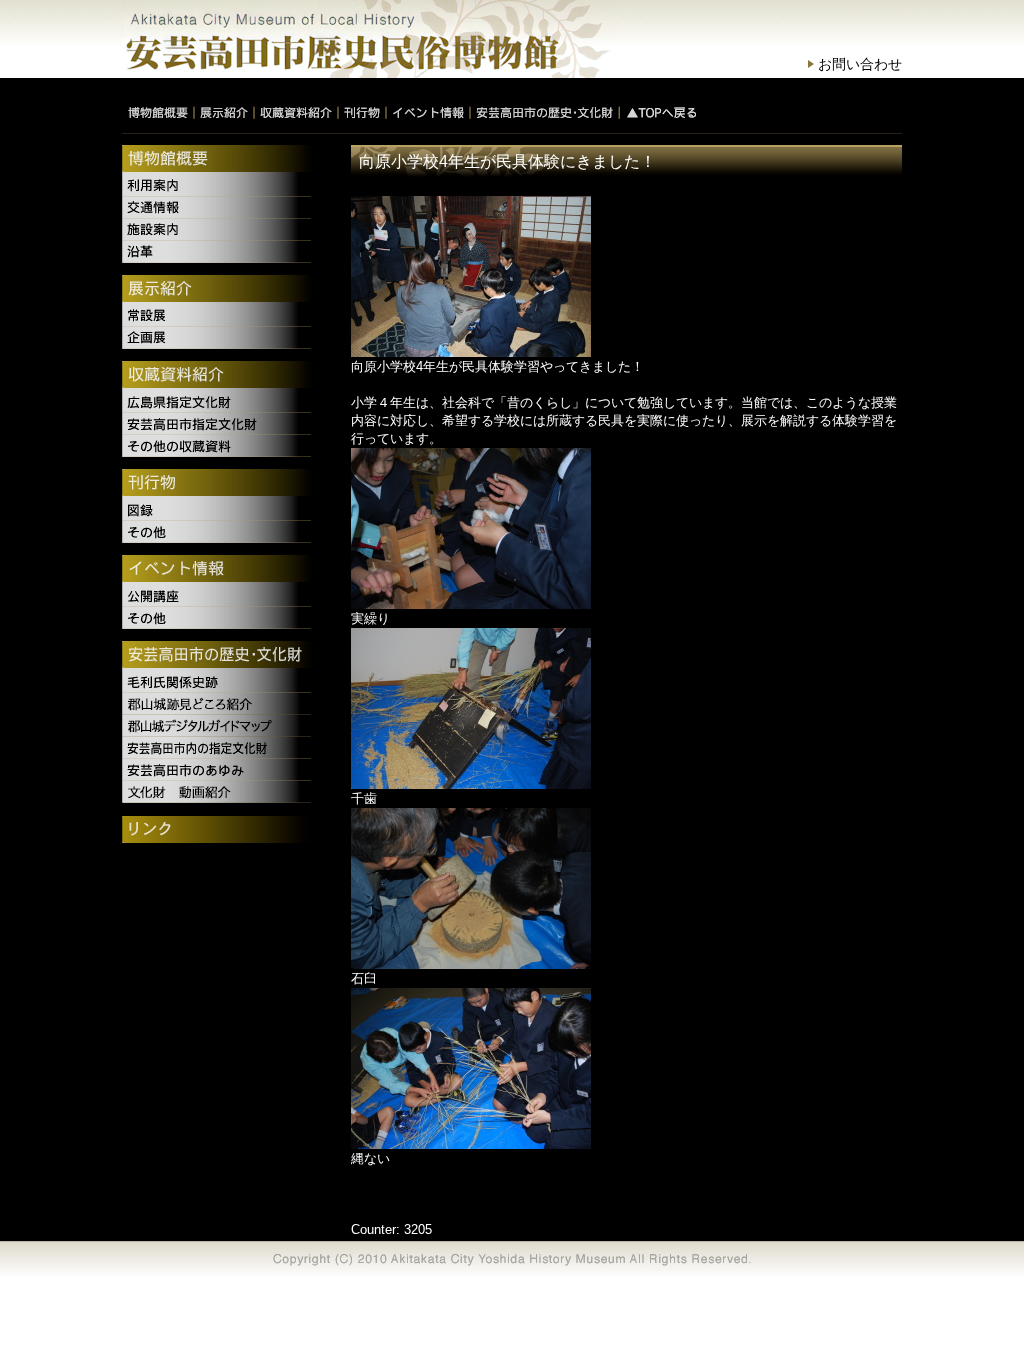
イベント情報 (219, 570)
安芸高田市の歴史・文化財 (219, 656)
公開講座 (219, 596)
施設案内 (219, 230)
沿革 (219, 252)
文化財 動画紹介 (219, 792)
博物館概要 (219, 160)
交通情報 (219, 208)
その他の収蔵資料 (219, 446)
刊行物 (219, 484)
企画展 (219, 338)
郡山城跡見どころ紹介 (219, 704)
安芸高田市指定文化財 (219, 424)
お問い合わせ (860, 64)
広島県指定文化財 (219, 402)
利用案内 (219, 186)
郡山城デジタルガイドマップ (219, 726)
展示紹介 (219, 290)
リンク (219, 831)
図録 (219, 510)
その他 (219, 532)
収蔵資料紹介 (219, 376)
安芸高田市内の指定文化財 (219, 748)
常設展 (219, 316)
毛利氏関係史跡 (219, 682)
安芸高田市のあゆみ (219, 770)
